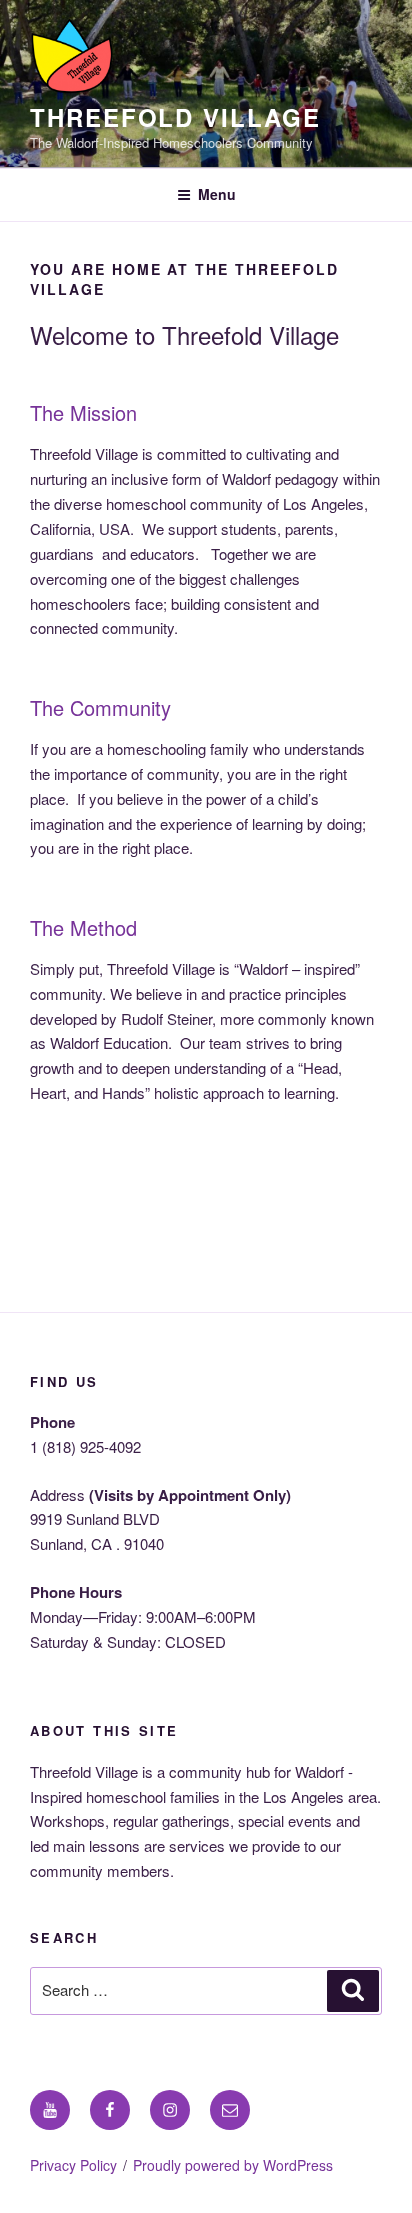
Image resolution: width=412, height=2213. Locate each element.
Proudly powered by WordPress (233, 2165)
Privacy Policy (73, 2165)
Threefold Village (175, 117)
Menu (217, 194)
